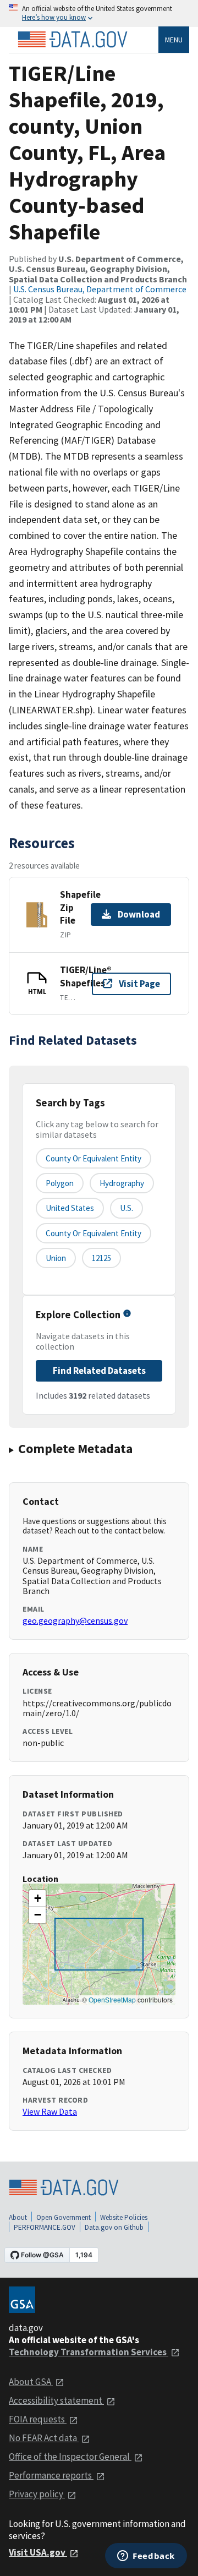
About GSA (31, 2382)
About (18, 2217)
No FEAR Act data (44, 2438)
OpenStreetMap (112, 1999)
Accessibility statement (56, 2400)
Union (56, 1258)
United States (70, 1208)
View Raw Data (50, 2111)
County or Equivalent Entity (94, 1233)
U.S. (127, 1208)
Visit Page (139, 984)
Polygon (60, 1183)
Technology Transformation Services (89, 2352)
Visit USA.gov (38, 2552)
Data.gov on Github (114, 2227)
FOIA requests (38, 2419)
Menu (174, 40)
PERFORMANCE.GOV (45, 2227)
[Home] (73, 40)
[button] (37, 1898)
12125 (101, 1258)
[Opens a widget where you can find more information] (146, 2557)
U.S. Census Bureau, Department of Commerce (100, 289)
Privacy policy (37, 2494)
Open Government (64, 2217)
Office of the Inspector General (70, 2457)
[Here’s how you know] (99, 13)
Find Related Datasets (99, 1371)
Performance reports (51, 2475)
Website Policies (124, 2217)
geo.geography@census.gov (75, 1620)
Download (139, 914)
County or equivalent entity (94, 1158)
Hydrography (122, 1183)
